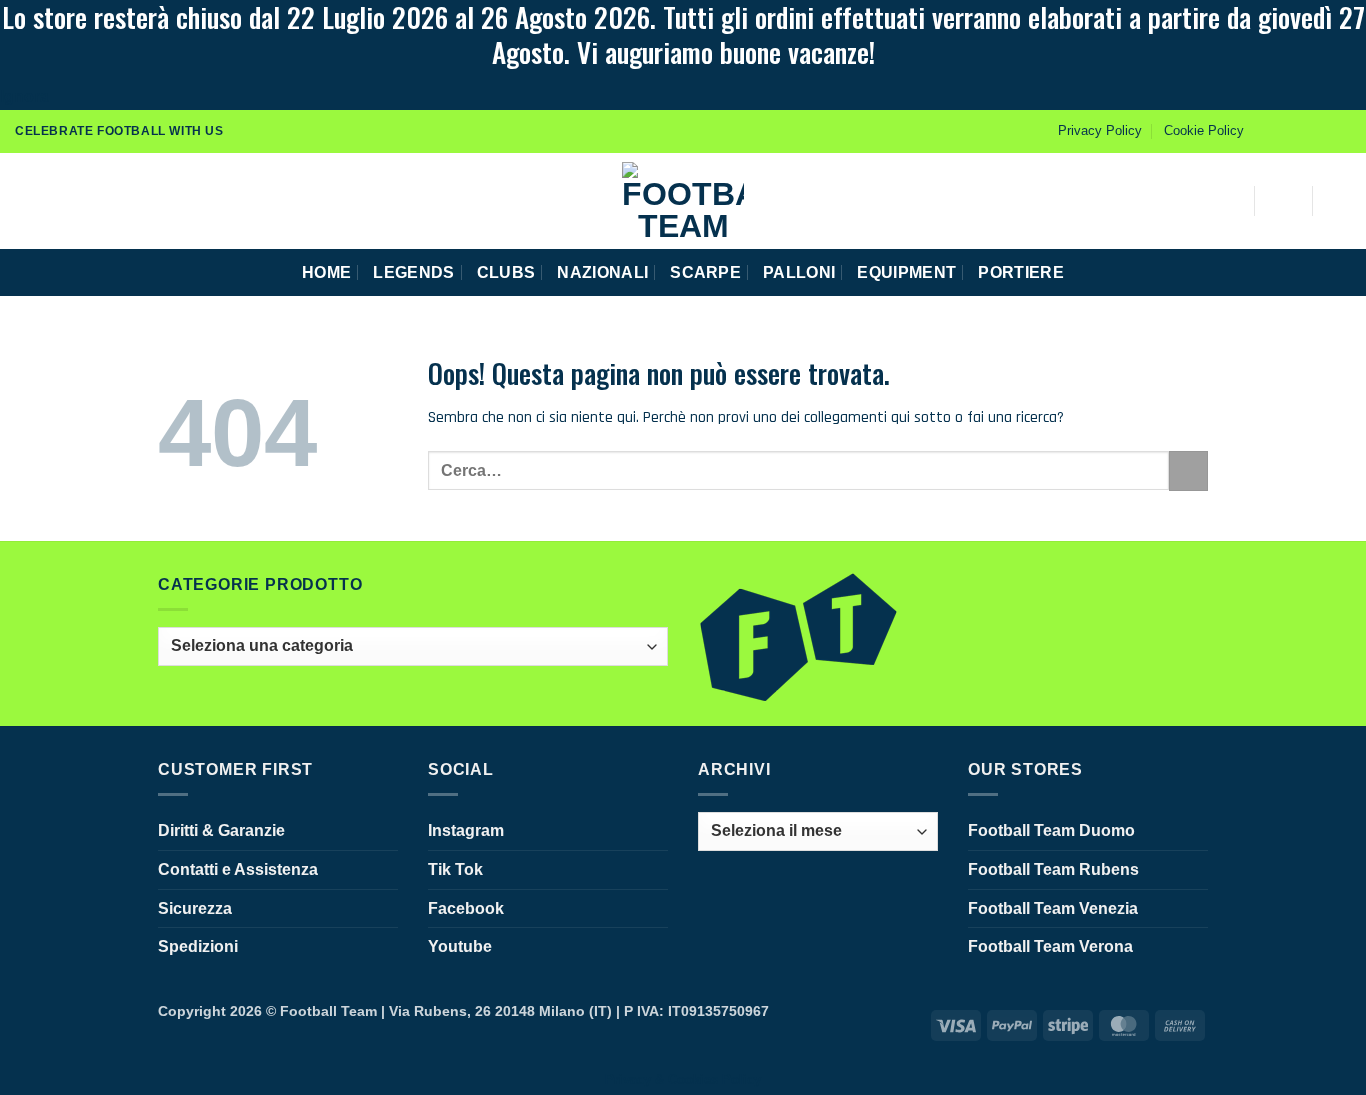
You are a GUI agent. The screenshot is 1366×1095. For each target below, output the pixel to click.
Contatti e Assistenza (238, 869)
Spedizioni (198, 946)
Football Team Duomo (1051, 830)
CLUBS (506, 272)
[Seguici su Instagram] (1284, 131)
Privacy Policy (1100, 130)
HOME (326, 272)
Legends (413, 272)
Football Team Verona (1050, 946)
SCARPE (705, 272)
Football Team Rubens (1053, 869)
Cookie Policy (1204, 130)
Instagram (466, 830)
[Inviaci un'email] (1341, 131)
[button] (23, 200)
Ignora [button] (24, 96)
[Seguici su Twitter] (1322, 131)
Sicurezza (195, 908)
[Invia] (1188, 470)
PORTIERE (1021, 272)
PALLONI (799, 272)
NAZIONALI (602, 272)
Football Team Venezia (1053, 908)
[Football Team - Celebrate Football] (683, 201)
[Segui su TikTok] (1303, 131)
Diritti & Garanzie (221, 830)
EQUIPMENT (906, 272)
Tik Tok (455, 869)
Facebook (466, 908)
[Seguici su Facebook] (1265, 131)
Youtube (460, 946)
